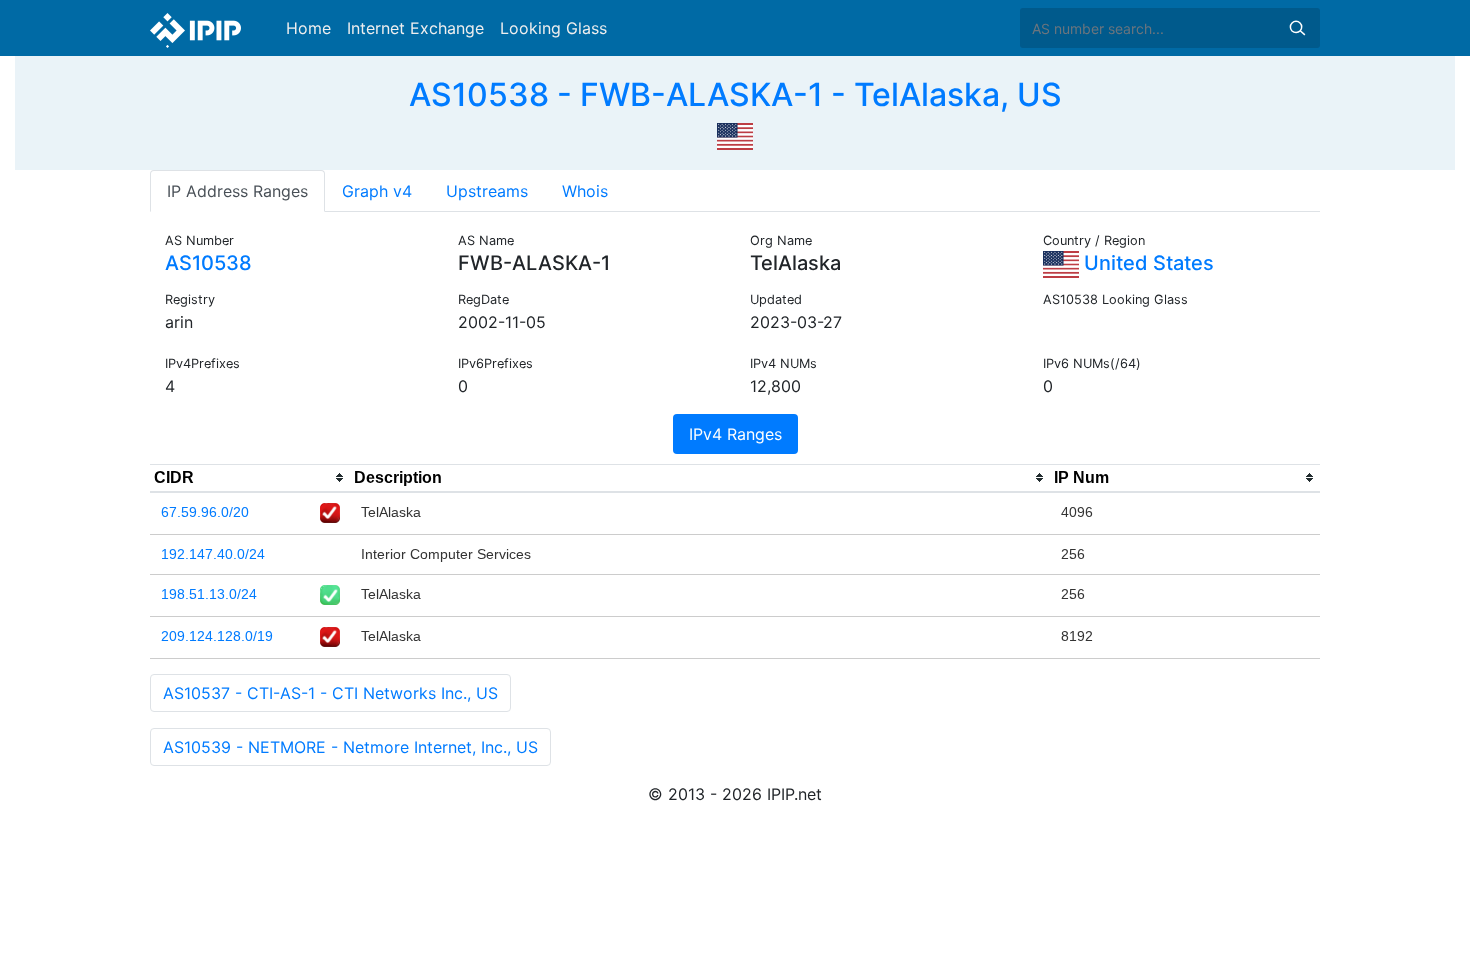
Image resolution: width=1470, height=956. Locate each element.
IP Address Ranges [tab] (237, 191)
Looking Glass (553, 28)
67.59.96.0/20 (205, 512)
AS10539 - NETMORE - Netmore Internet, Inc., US (350, 747)
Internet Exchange (415, 28)
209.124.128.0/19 (217, 636)
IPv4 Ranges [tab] (735, 434)
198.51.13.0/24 (209, 594)
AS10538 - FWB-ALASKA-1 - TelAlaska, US (735, 94)
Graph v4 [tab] (377, 191)
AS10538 (208, 263)
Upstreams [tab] (487, 191)
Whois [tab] (585, 191)
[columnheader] (250, 478)
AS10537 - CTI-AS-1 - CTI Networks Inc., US (330, 693)
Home (308, 28)
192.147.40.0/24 (213, 554)
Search (1297, 28)
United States (1146, 263)
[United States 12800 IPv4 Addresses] (735, 134)
